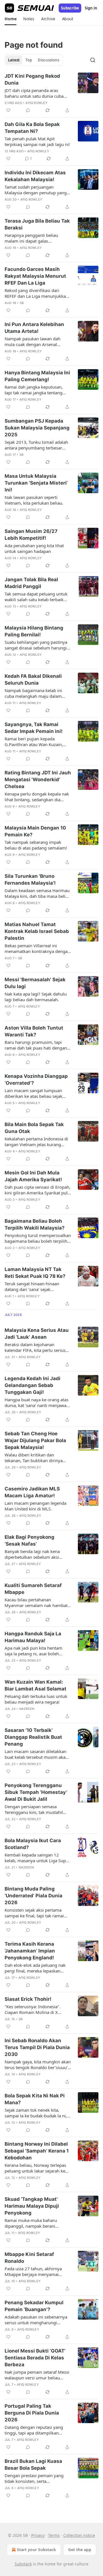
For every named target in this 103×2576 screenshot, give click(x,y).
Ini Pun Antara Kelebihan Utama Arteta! (34, 328)
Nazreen (27, 1709)
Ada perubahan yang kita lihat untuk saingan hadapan (34, 548)
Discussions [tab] (48, 60)
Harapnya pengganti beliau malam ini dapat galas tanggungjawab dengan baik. (33, 238)
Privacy (38, 2535)
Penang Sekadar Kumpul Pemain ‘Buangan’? (34, 2306)
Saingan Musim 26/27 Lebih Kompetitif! (31, 535)
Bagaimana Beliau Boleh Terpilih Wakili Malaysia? (35, 1224)
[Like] (8, 110)
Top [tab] (29, 60)
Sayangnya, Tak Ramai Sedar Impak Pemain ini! (34, 728)
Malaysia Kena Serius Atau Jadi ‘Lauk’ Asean (37, 1334)
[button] (10, 19)
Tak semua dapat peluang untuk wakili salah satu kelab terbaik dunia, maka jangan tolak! (36, 597)
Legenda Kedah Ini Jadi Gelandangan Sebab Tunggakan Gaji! (32, 1385)
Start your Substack (36, 2550)
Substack (23, 2564)
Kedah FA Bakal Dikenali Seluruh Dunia (33, 680)
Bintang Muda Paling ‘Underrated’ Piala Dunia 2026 (33, 1896)
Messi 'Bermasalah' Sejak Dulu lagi (35, 983)
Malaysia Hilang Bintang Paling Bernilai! (34, 631)
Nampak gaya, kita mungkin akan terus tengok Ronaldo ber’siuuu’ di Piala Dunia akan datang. (38, 2065)
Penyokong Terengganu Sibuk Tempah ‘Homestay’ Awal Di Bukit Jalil (36, 1792)
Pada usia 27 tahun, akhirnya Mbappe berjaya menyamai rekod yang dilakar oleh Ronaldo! (37, 2271)
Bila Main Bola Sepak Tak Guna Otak (34, 1128)
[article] (51, 93)
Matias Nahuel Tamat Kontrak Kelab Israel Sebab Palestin (37, 931)
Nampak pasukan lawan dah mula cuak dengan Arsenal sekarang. (32, 341)
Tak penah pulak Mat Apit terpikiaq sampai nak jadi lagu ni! (37, 141)
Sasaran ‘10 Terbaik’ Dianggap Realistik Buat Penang (33, 1737)
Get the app (80, 2550)
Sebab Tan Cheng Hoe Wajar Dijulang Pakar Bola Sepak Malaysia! (35, 1440)
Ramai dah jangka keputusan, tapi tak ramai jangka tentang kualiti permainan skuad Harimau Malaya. (37, 390)
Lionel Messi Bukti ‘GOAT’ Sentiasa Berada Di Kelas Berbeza (35, 2358)
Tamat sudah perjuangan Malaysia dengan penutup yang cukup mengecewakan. (36, 190)
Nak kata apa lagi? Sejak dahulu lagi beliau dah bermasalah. (36, 997)
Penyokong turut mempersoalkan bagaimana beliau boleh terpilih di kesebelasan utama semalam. (38, 1238)
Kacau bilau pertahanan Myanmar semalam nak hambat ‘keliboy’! (36, 1602)
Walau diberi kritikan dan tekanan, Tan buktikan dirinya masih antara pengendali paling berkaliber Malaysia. (36, 1458)
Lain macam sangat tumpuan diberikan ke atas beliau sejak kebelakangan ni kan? (33, 1093)
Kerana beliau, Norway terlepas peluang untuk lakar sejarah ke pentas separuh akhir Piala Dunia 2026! (37, 2168)
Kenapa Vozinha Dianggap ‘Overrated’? (36, 1080)
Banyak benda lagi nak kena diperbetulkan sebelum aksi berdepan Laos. (32, 1554)
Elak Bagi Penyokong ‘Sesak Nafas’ (29, 1540)
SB (22, 303)
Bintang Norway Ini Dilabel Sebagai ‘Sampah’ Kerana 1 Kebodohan (37, 2151)
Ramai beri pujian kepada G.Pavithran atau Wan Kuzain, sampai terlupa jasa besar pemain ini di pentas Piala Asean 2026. (38, 742)
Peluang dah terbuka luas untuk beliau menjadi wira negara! (36, 1699)
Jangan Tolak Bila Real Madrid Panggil (31, 583)
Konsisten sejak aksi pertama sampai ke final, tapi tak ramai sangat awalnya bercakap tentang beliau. (38, 1913)
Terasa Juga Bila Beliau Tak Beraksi (37, 224)
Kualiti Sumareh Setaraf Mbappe (33, 1589)
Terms (54, 2535)
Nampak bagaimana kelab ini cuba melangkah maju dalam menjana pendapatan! (33, 693)
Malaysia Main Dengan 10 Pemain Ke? (35, 831)
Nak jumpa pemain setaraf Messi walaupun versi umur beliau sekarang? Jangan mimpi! (37, 2375)
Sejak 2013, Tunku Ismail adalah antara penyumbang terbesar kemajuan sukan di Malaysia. (36, 445)
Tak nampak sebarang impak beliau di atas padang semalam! (36, 845)
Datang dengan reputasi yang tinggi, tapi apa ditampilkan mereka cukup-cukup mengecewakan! (34, 2430)
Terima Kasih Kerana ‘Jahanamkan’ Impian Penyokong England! (30, 1951)
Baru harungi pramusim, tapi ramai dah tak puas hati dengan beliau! (36, 1045)
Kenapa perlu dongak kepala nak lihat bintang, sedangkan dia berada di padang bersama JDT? (37, 797)
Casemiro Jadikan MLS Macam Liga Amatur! (32, 1492)
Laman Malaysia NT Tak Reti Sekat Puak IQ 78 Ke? (35, 1273)
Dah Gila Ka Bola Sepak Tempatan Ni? (32, 128)
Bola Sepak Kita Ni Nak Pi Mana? (35, 2099)
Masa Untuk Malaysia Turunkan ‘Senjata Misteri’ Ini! (36, 483)
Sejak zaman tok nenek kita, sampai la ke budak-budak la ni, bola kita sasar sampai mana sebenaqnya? (36, 2113)
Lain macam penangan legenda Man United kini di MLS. (35, 1506)
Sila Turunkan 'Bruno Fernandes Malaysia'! (30, 880)
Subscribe (70, 8)
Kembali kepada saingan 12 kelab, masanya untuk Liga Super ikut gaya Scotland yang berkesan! (37, 1858)
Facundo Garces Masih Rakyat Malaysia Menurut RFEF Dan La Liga (35, 276)
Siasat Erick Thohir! (28, 1999)
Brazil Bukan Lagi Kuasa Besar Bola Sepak (33, 2465)
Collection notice (79, 2535)
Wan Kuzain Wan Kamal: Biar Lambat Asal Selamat (35, 1685)
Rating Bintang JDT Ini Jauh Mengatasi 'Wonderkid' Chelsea (38, 780)
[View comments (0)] (28, 110)
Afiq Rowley (36, 103)
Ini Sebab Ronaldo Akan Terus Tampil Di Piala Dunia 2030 (37, 2047)
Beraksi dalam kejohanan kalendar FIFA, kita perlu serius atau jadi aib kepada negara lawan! (35, 1347)
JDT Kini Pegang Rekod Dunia (32, 79)
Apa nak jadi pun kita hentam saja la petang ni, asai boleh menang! (33, 1651)
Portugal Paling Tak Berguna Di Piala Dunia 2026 (32, 2413)
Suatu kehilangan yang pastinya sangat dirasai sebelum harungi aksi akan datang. (36, 645)
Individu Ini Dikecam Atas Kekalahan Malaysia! (35, 176)
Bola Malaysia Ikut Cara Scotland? (33, 1844)
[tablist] (34, 60)
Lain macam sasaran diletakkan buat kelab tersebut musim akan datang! (36, 1754)
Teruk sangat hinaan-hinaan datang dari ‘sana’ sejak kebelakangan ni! (32, 1286)
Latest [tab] (14, 60)
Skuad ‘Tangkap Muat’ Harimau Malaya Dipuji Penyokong (32, 2206)
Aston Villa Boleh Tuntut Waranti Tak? (34, 1031)
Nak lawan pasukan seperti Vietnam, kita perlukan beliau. (34, 500)
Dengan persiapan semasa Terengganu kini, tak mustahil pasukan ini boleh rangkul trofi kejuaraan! (35, 1809)
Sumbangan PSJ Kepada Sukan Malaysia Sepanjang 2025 (37, 428)
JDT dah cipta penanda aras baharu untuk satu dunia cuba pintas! (34, 93)
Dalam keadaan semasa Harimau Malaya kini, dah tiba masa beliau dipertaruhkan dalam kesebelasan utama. (37, 893)
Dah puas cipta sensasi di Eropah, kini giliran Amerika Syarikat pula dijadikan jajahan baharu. (37, 1190)
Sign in (91, 8)
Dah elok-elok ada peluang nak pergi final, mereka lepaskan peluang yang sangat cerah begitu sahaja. (35, 1968)
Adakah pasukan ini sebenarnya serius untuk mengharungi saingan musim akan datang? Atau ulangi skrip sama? (36, 2320)
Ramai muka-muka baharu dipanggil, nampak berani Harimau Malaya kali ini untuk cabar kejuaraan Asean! (34, 2223)
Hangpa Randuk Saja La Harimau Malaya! (33, 1637)
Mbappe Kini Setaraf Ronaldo (29, 2258)
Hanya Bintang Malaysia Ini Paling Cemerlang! (37, 376)
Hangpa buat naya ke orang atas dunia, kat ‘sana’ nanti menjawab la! (37, 1402)
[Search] (93, 60)
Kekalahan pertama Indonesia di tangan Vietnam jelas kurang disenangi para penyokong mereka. (36, 1142)
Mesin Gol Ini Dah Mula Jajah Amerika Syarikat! (33, 1176)
